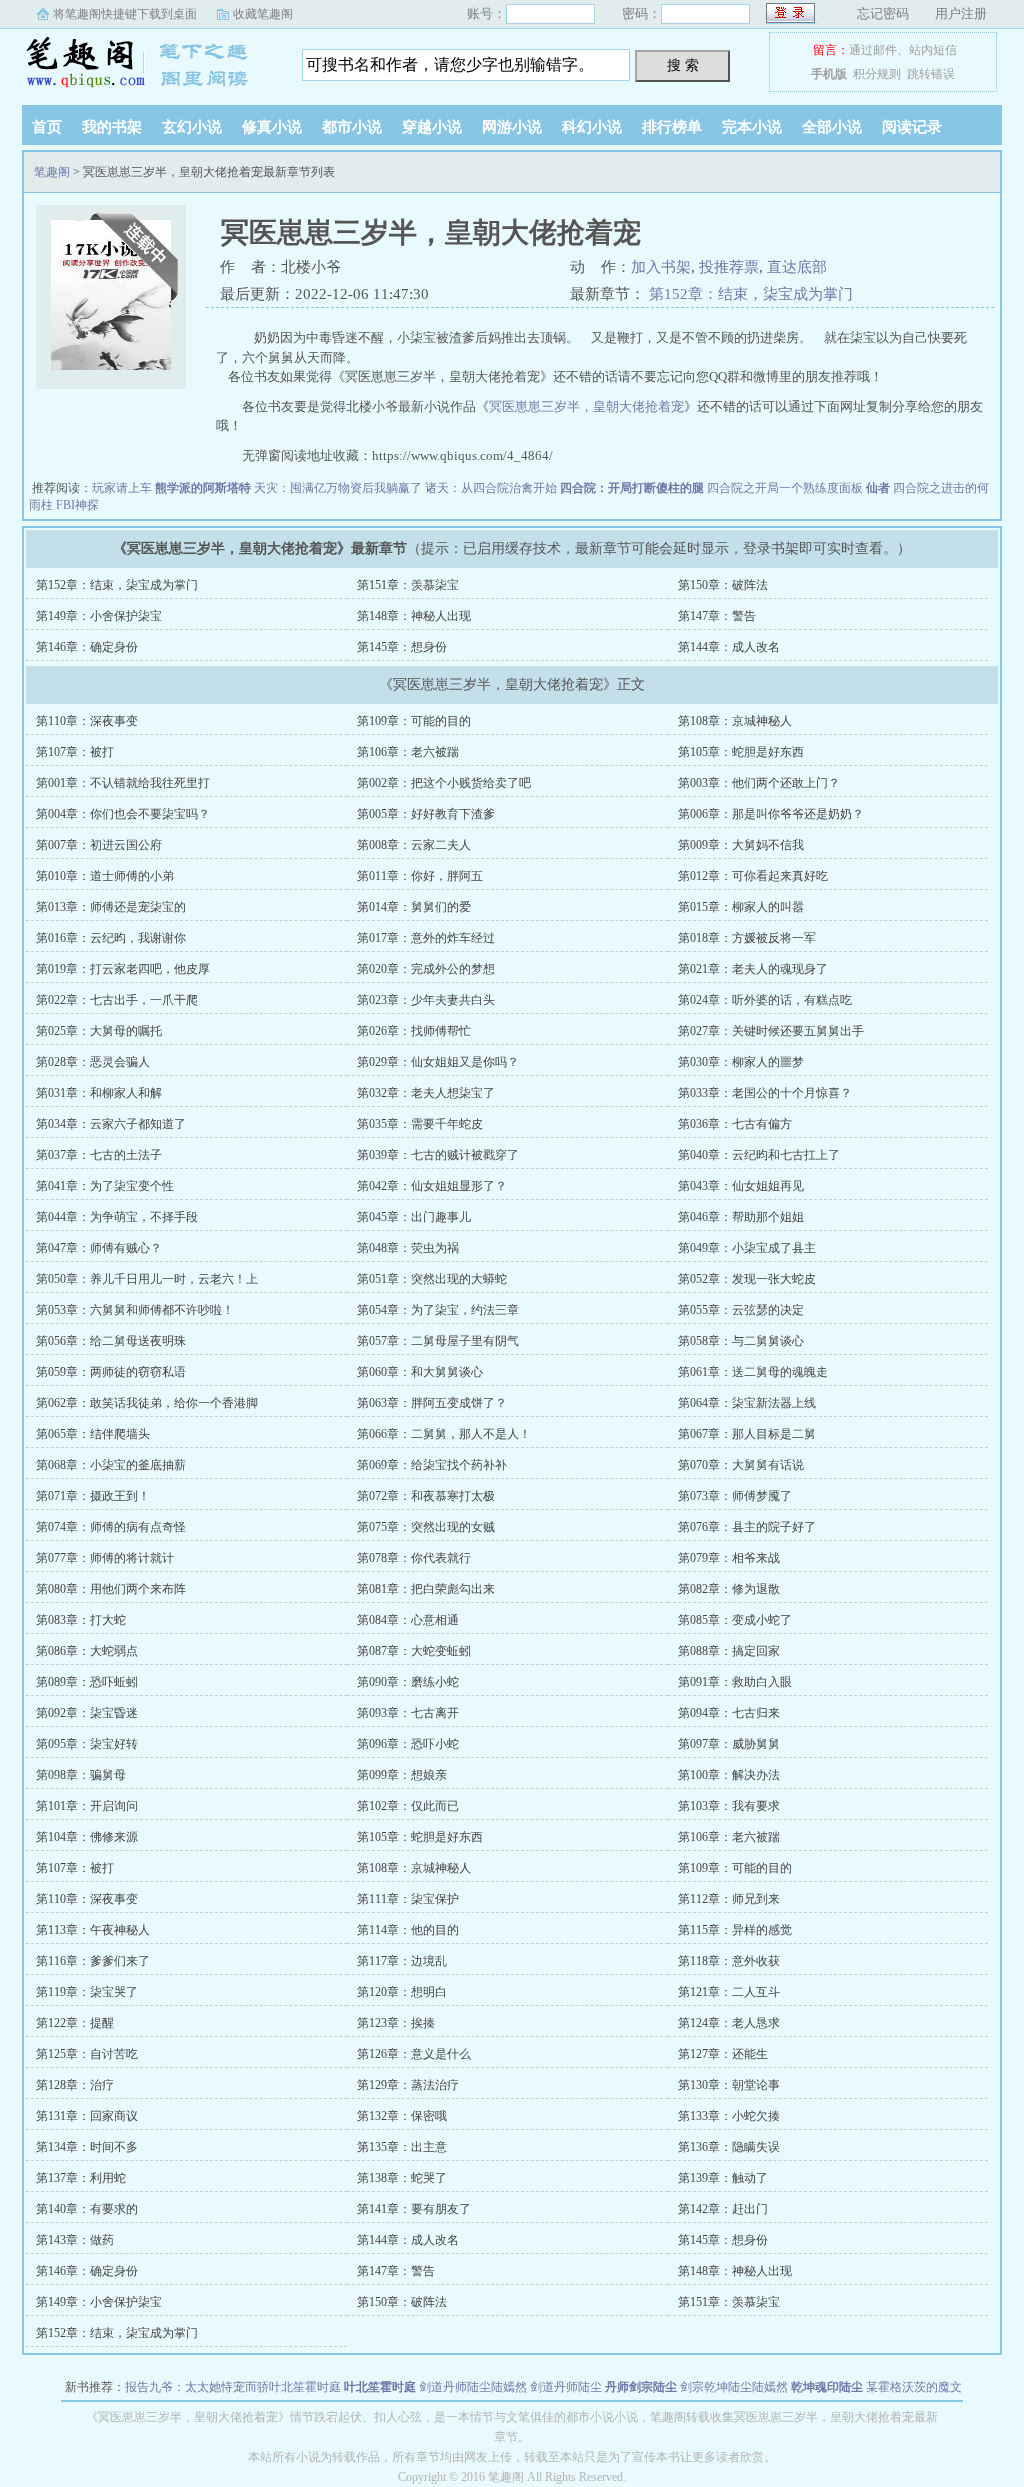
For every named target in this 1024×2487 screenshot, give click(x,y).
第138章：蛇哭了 (402, 2178)
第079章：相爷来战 (729, 1558)
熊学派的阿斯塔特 (203, 488)
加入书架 (661, 267)
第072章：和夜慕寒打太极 (426, 1496)
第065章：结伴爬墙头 (93, 1434)
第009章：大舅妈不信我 (741, 845)
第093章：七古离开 (408, 1713)
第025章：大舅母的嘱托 (99, 1031)
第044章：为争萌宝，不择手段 (117, 1217)
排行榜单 (672, 127)
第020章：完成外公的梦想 (426, 969)
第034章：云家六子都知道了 (111, 1124)
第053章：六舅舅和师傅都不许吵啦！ (135, 1310)
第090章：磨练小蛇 (408, 1682)
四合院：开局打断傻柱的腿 (632, 488)
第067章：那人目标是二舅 (747, 1434)
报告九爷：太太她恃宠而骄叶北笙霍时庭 (233, 2387)
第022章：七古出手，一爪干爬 (117, 1000)
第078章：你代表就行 (414, 1558)
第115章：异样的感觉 (735, 1930)
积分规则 (877, 74)
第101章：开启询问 (87, 1806)
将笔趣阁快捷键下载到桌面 (125, 14)
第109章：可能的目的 (414, 721)
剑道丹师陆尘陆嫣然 (473, 2387)
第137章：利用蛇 (81, 2178)
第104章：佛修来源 (87, 1837)
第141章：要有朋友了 (414, 2209)
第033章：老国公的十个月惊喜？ (765, 1093)
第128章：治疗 (75, 2085)
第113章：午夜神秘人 (93, 1930)
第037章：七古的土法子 (99, 1155)
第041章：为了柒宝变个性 (105, 1186)
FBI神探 (77, 505)
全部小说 (832, 127)
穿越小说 (432, 127)
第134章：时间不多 (87, 2147)
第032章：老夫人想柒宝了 (426, 1093)
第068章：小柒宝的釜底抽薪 (111, 1465)
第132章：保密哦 (402, 2116)
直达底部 (797, 267)
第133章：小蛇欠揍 (729, 2116)
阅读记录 (912, 127)
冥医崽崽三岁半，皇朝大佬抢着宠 (586, 406)
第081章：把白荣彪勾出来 (426, 1589)
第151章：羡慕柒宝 (408, 585)
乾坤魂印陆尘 (827, 2387)
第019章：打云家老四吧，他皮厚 (123, 969)
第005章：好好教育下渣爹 (426, 814)
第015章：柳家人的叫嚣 (741, 907)
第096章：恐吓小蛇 (408, 1744)
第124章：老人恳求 (729, 2023)
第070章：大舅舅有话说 (741, 1465)
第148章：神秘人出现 (414, 616)
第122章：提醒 (75, 2023)
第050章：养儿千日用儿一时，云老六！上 (147, 1279)
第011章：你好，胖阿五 (420, 876)
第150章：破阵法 (723, 585)
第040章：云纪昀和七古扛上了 (759, 1155)
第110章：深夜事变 (87, 721)
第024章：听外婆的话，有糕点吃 (765, 1000)
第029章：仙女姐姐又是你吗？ (438, 1062)
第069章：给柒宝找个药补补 (432, 1465)
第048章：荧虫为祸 (408, 1248)
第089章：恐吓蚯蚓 (87, 1682)
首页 (47, 127)
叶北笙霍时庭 (380, 2387)
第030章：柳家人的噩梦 (741, 1062)
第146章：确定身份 (87, 647)
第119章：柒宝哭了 (87, 1992)
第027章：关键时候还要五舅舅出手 (771, 1031)
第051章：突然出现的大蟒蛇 (432, 1279)
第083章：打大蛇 (81, 1620)
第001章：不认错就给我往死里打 (123, 783)
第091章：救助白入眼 (735, 1682)
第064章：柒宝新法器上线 (747, 1403)
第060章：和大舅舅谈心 (420, 1372)
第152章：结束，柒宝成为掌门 (751, 294)
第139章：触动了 (723, 2178)
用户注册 (961, 13)
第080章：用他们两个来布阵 (111, 1589)
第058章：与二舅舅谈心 (741, 1341)
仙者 (878, 488)
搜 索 (683, 65)
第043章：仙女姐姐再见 (741, 1186)
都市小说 (352, 127)
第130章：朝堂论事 (729, 2085)
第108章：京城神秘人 (735, 721)
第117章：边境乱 (402, 1961)
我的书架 (112, 127)
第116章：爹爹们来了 (93, 1961)
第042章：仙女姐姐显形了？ (432, 1186)
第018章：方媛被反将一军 (747, 938)
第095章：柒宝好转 (87, 1744)
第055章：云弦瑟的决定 (741, 1310)
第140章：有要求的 (87, 2209)
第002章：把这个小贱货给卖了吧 (444, 783)
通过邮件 (873, 50)
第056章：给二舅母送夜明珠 (111, 1341)
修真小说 (272, 127)
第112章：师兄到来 (729, 1899)
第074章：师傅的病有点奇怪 (111, 1527)
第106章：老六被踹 (408, 752)
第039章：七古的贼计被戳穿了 (438, 1155)
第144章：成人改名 (729, 647)
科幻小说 (592, 127)
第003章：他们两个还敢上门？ (759, 783)
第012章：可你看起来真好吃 (753, 876)
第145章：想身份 (402, 647)
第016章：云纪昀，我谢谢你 (111, 938)
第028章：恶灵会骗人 (93, 1062)
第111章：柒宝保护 (408, 1899)
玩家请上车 (122, 488)
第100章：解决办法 (729, 1775)
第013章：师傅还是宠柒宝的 (111, 907)
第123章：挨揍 (396, 2023)
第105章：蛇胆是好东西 (741, 752)
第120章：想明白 (402, 1992)
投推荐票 (729, 267)
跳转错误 (931, 74)
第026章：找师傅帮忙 (414, 1031)
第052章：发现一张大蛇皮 (747, 1279)
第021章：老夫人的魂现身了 (753, 969)
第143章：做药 (75, 2240)
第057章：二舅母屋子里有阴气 (438, 1341)
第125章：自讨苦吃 (87, 2054)
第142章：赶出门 (723, 2209)
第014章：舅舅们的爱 (414, 907)
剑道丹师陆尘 (566, 2387)
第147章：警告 (717, 616)
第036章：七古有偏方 (735, 1124)
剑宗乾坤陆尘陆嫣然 (734, 2387)
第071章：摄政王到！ (93, 1496)
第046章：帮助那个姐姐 (741, 1217)
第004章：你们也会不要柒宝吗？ (123, 814)
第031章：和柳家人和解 (99, 1093)
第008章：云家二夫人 (414, 845)
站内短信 (933, 50)
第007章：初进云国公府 (99, 845)
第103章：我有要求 (729, 1806)
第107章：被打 (75, 752)
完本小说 (752, 127)
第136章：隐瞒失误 (729, 2147)
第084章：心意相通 (408, 1620)
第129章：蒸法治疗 (408, 2085)
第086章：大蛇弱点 (87, 1651)
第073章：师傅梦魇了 (735, 1496)
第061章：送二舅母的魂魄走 (753, 1372)
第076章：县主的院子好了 (747, 1527)
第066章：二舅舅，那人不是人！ (444, 1434)
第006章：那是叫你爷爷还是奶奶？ (771, 814)
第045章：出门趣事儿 (414, 1217)
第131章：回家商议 (87, 2116)
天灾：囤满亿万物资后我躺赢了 (338, 488)
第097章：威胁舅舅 (729, 1744)
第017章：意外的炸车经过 (426, 938)
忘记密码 (883, 13)
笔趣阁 (147, 64)
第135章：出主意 (402, 2147)
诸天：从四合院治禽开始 (491, 488)
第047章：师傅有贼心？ (99, 1248)
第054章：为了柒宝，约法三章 (438, 1310)
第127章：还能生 (723, 2054)
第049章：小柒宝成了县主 (747, 1248)
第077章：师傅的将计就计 (105, 1558)
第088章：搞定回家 (729, 1651)
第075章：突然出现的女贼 (426, 1527)
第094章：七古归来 (729, 1713)
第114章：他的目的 (408, 1930)
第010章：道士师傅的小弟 (105, 876)
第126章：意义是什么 (414, 2054)
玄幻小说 (192, 127)
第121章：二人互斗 (729, 1992)
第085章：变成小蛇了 (735, 1620)
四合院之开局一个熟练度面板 (785, 488)
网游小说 (512, 127)
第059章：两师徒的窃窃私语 (111, 1372)
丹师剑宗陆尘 (641, 2387)
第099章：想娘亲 (402, 1775)
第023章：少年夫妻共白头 (426, 1000)
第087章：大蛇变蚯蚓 (414, 1651)
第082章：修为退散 (729, 1589)
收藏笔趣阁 (263, 14)
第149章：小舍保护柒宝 (99, 616)
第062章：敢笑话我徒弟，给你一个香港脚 (147, 1403)
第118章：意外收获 (729, 1961)
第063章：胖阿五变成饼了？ (432, 1403)
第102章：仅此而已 (408, 1806)
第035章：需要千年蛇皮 (420, 1124)
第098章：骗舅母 (81, 1775)
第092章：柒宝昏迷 (87, 1713)
